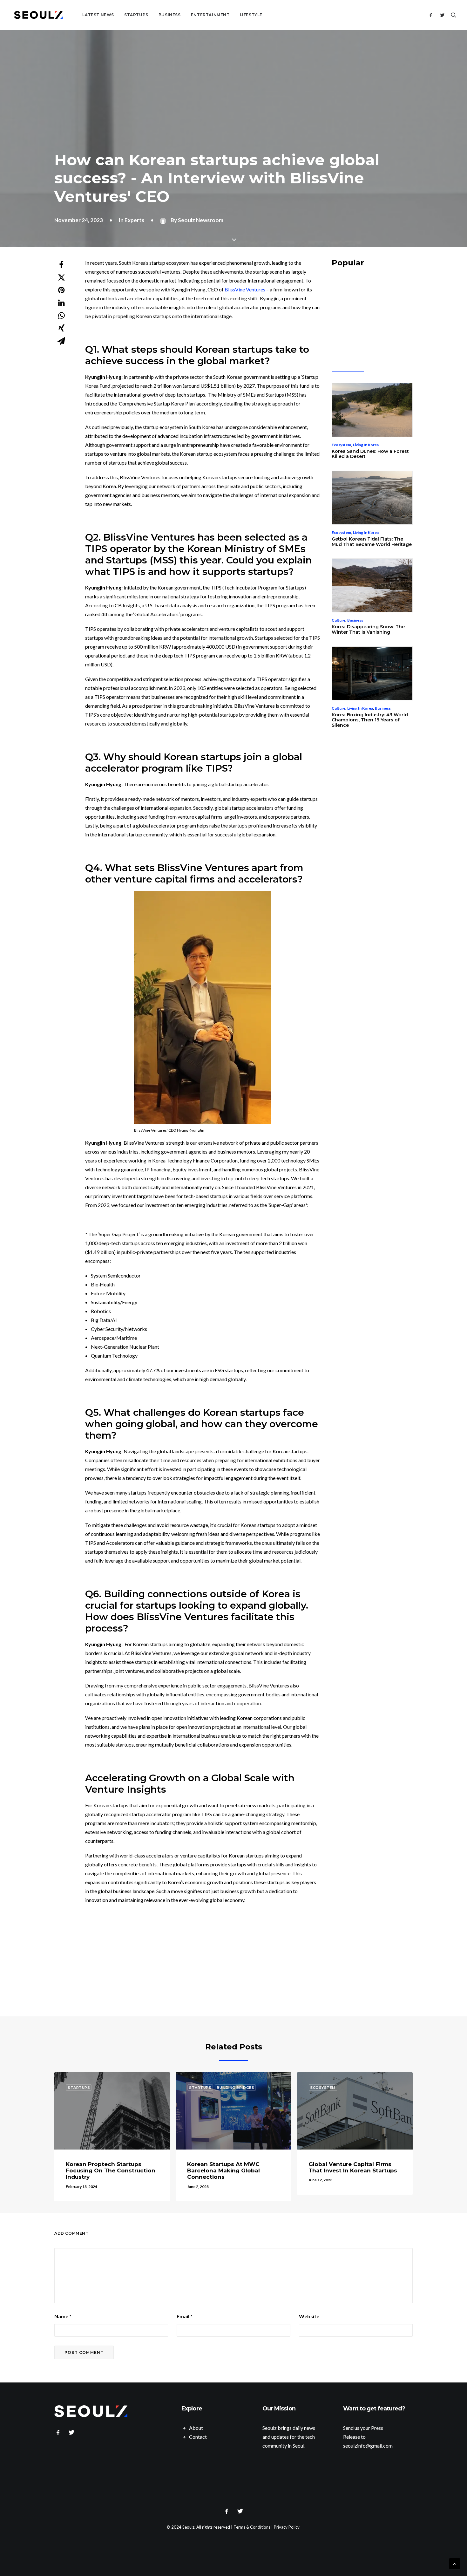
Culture (338, 620)
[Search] (452, 15)
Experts (134, 220)
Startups (136, 15)
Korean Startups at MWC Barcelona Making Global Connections (223, 2171)
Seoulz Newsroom (201, 220)
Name (63, 2316)
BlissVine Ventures (245, 289)
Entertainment (210, 15)
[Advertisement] (238, 1960)
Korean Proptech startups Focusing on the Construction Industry (111, 2171)
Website (309, 2316)
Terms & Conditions (252, 2527)
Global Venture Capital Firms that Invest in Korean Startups (353, 2167)
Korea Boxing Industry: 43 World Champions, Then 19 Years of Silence (370, 720)
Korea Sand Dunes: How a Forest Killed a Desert (370, 454)
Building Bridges (235, 2088)
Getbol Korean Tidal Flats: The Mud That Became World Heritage (372, 542)
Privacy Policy (287, 2527)
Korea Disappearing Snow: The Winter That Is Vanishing (368, 629)
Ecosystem (341, 445)
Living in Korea (366, 445)
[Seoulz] (38, 15)
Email (185, 2316)
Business (170, 15)
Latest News (98, 15)
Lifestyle (251, 15)
